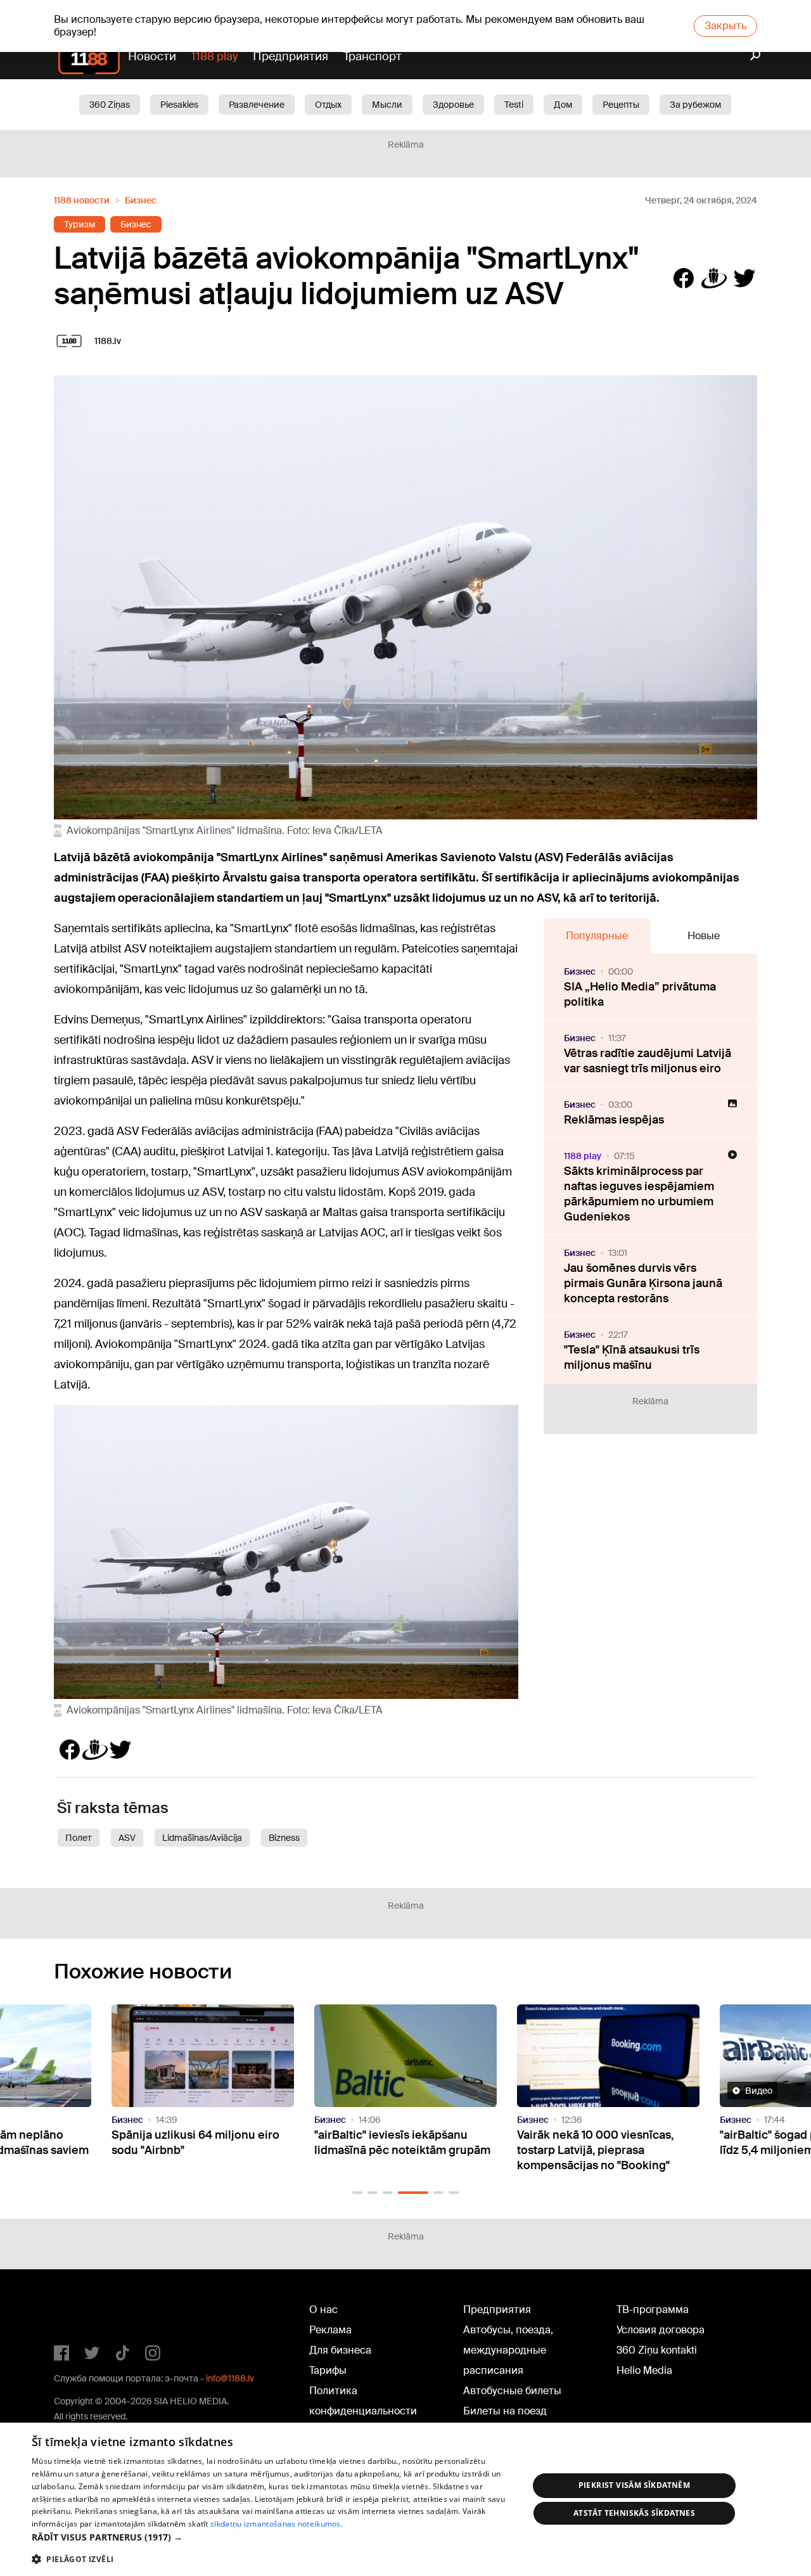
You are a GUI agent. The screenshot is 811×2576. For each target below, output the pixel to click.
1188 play (214, 56)
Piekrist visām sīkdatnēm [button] (635, 2485)
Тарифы (328, 2370)
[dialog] (405, 2499)
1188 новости (82, 200)
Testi (514, 105)
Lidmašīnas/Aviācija (202, 1838)
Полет (79, 1838)
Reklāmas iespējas (614, 1120)
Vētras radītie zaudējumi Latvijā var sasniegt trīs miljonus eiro (648, 1061)
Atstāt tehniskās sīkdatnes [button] (634, 2513)
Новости (152, 56)
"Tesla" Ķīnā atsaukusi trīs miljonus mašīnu (632, 1357)
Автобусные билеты (512, 2391)
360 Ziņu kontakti (657, 2350)
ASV (127, 1838)
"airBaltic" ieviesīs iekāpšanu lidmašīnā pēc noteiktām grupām (200, 2143)
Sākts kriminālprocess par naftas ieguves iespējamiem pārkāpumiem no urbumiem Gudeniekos (639, 1194)
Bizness (284, 1838)
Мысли (387, 105)
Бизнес (141, 200)
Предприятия (291, 56)
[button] (357, 2193)
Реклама (330, 2330)
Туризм (80, 224)
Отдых (328, 105)
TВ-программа (653, 2310)
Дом (563, 105)
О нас (323, 2310)
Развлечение (257, 105)
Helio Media (644, 2370)
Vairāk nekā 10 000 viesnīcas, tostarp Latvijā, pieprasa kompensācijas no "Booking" (393, 2150)
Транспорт (373, 56)
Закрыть (725, 26)
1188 (80, 2312)
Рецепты (621, 105)
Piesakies (179, 105)
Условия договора (661, 2330)
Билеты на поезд (505, 2411)
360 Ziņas (110, 105)
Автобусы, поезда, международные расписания (508, 2350)
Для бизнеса (340, 2350)
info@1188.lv (230, 2378)
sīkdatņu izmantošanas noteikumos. (277, 2524)
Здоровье (453, 105)
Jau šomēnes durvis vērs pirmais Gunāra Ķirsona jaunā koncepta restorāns (643, 1283)
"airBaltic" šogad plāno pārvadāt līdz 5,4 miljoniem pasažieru (602, 2143)
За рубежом (695, 105)
